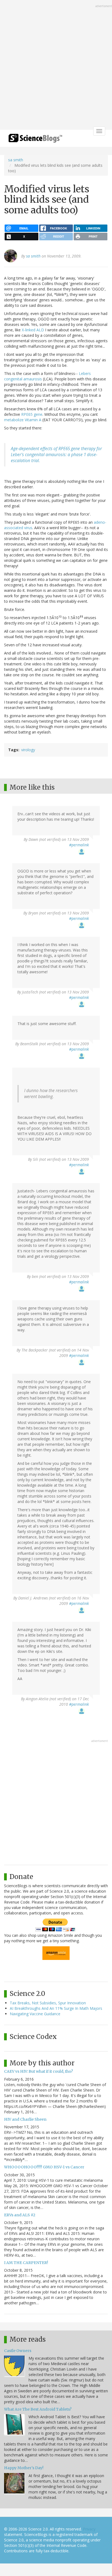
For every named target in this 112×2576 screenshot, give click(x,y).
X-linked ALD (33, 330)
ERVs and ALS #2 (20, 2215)
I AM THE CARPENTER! (26, 2263)
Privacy (89, 2529)
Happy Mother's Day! (24, 2468)
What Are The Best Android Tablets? (38, 2409)
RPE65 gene (32, 414)
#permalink (79, 845)
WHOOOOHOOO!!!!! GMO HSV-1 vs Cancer (44, 2167)
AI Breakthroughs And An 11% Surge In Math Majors (56, 2008)
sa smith (16, 160)
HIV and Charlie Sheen (25, 2119)
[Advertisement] (56, 65)
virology (28, 750)
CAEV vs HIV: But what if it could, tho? (38, 2071)
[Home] (35, 140)
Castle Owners (18, 2351)
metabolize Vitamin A (23, 420)
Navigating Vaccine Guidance (35, 2014)
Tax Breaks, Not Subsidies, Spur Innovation (48, 2003)
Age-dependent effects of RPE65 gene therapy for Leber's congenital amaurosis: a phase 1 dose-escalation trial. (56, 455)
